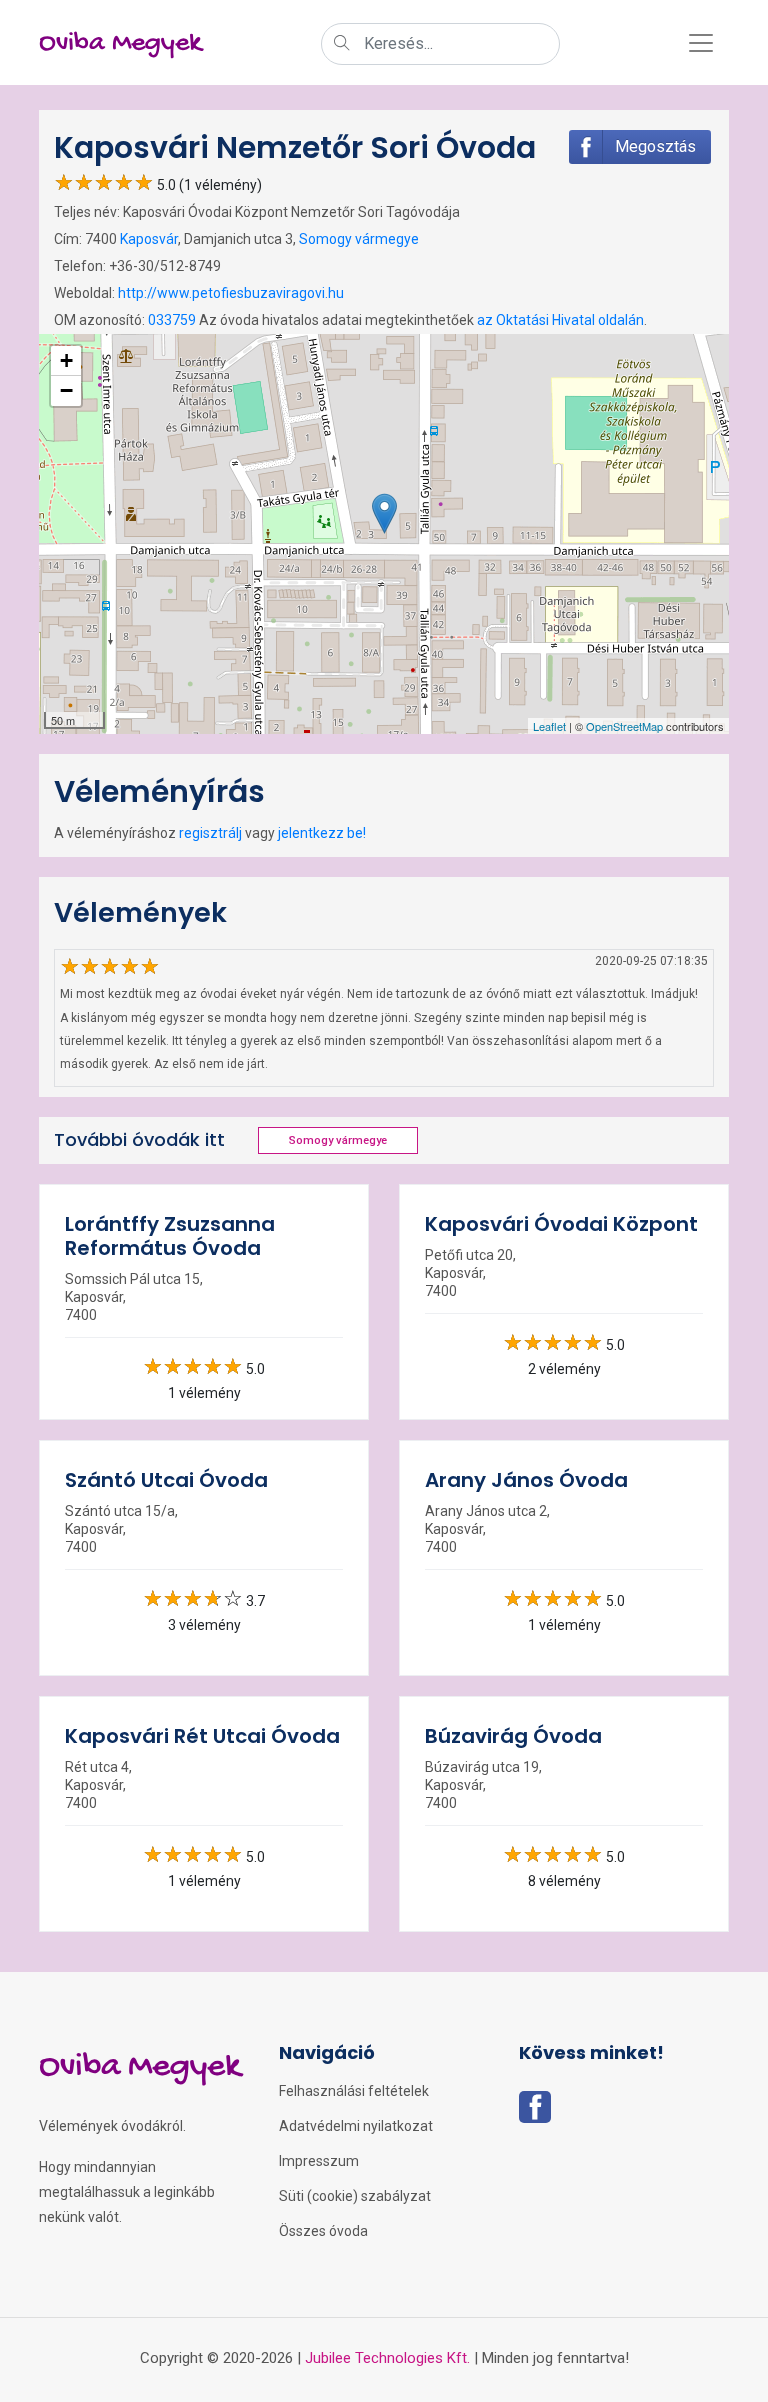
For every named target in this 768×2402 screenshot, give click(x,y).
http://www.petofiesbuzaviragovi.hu (231, 293)
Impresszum (319, 2161)
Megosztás (655, 146)
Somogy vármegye (359, 239)
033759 (172, 320)
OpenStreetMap (624, 726)
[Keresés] (342, 45)
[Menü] (701, 43)
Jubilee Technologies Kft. (387, 2358)
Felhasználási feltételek (354, 2091)
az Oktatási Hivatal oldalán (560, 320)
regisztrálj (210, 833)
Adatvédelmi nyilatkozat (356, 2126)
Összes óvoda (323, 2231)
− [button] (66, 390)
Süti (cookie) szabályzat (355, 2196)
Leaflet (549, 726)
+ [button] (66, 360)
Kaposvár (149, 239)
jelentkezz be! (322, 833)
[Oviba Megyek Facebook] (535, 2113)
